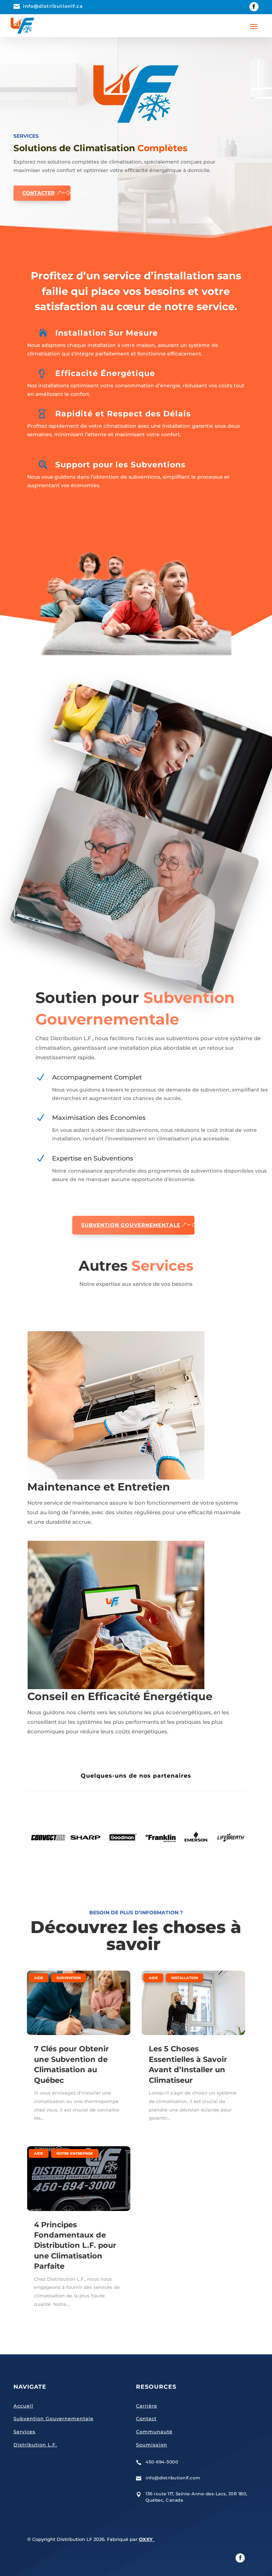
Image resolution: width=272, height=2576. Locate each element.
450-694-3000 (162, 2462)
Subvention (69, 1978)
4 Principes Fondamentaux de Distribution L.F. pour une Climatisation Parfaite (75, 2246)
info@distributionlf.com (173, 2478)
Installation (185, 1978)
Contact (146, 2418)
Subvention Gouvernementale (131, 1225)
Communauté (154, 2432)
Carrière (147, 2406)
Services (24, 2432)
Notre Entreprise (75, 2153)
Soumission (152, 2445)
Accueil (23, 2406)
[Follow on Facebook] (254, 7)
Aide (39, 1978)
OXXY (147, 2539)
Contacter (38, 193)
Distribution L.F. (35, 2445)
